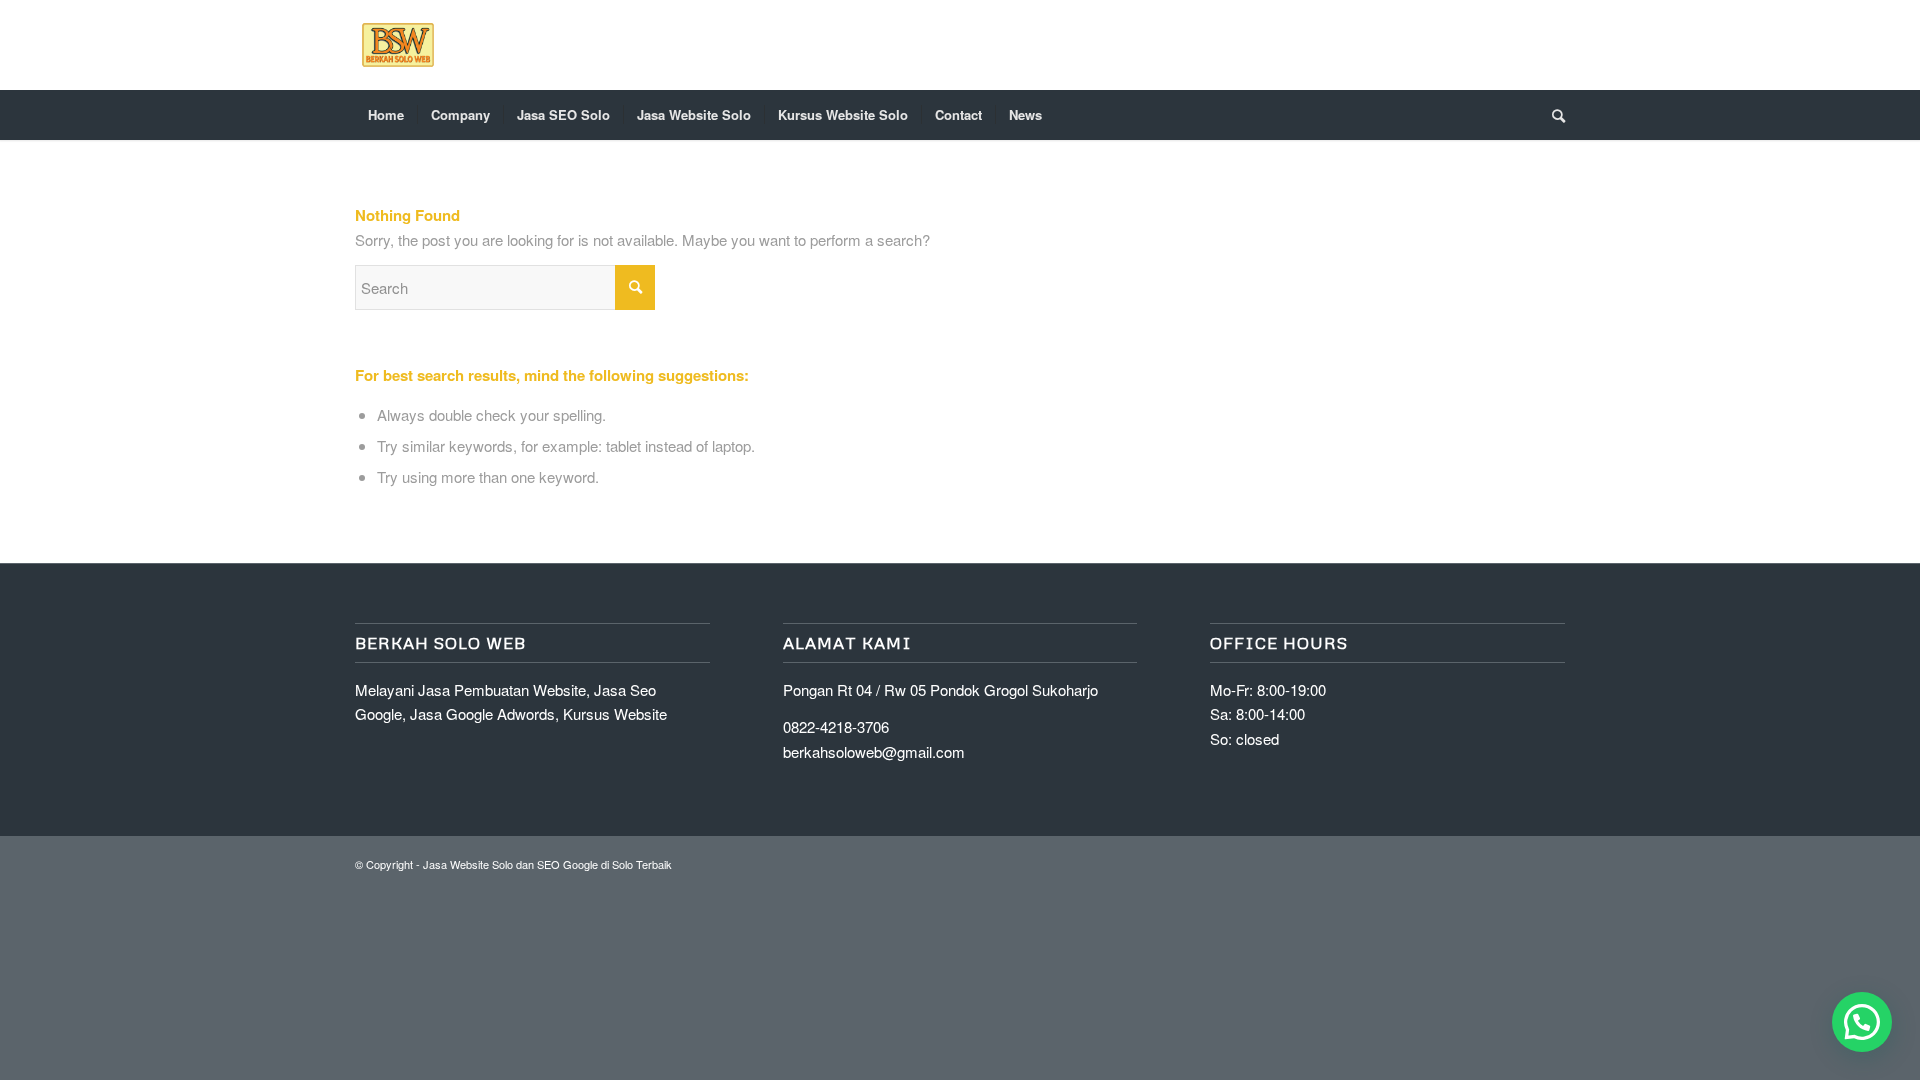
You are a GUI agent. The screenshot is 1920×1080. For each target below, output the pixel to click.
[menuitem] (386, 115)
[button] (1862, 1022)
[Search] (1552, 115)
